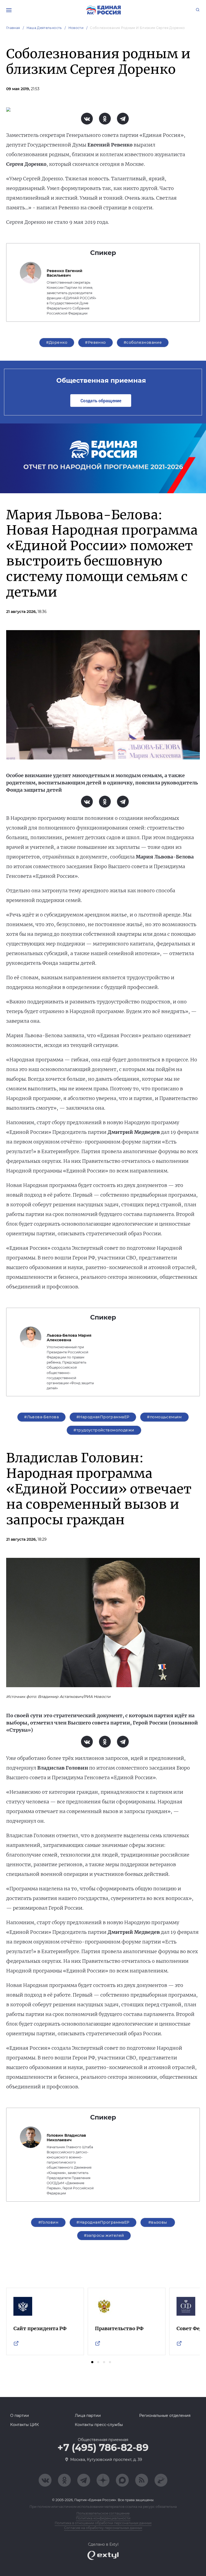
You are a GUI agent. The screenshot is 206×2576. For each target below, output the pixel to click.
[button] (92, 2362)
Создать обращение (101, 401)
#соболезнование (143, 342)
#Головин (48, 2222)
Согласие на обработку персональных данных (103, 2528)
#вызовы (158, 2222)
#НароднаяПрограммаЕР (103, 1417)
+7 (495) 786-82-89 (103, 2448)
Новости (76, 28)
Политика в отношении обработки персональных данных (103, 2523)
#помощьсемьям (164, 1417)
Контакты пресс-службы (99, 2425)
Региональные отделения (165, 2416)
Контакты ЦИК (25, 2425)
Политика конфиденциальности (103, 2518)
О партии (20, 2416)
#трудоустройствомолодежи (104, 1430)
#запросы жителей (104, 2235)
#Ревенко (95, 342)
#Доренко (57, 342)
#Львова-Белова (41, 1417)
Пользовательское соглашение (103, 2513)
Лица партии (88, 2416)
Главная (13, 28)
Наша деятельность (44, 28)
